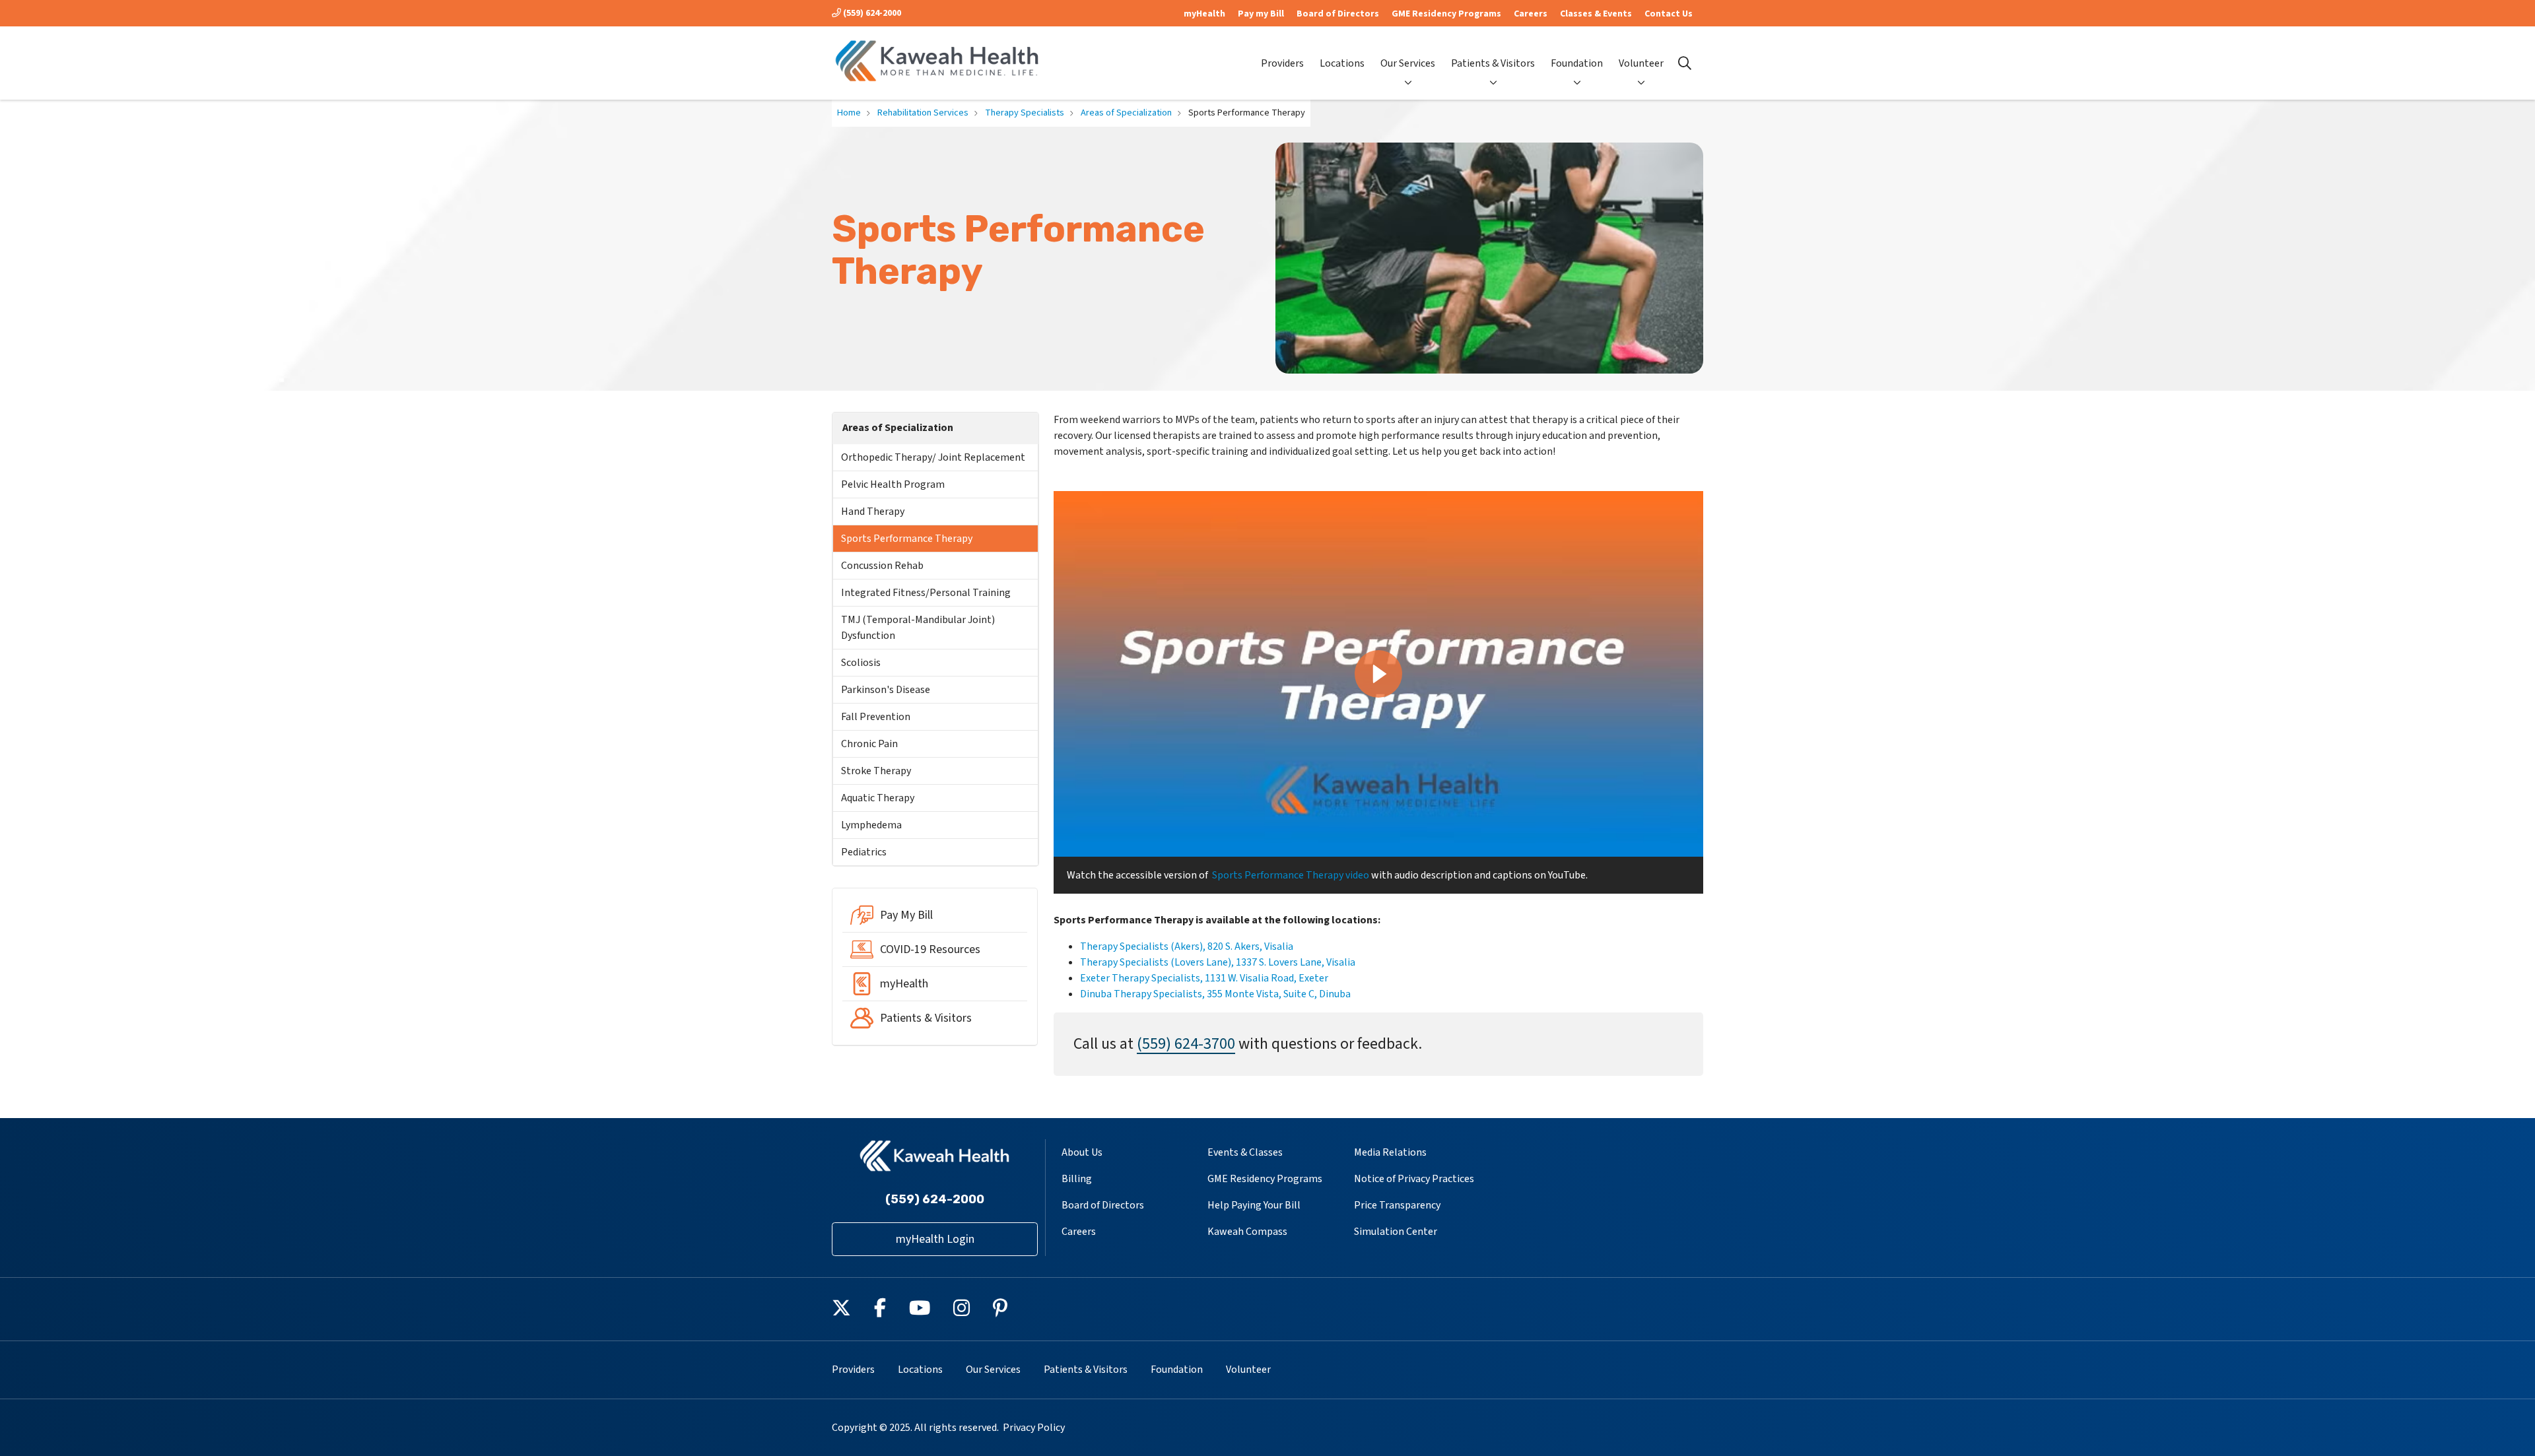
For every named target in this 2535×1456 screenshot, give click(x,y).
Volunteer (1641, 63)
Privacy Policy (1034, 1428)
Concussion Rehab (882, 566)
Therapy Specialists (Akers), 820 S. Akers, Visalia (1187, 946)
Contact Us (1669, 14)
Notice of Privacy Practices (1414, 1179)
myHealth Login (935, 1239)
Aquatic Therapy (878, 798)
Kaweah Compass (1247, 1232)
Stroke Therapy (876, 771)
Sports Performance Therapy (907, 539)
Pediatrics (864, 852)
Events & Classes (1245, 1152)
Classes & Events (1596, 14)
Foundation (1577, 63)
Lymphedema (871, 825)
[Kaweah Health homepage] (937, 63)
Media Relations (1390, 1152)
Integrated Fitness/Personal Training (926, 593)
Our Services (1408, 63)
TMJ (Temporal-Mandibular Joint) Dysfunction (918, 628)
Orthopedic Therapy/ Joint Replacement (933, 457)
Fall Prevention (876, 717)
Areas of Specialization (898, 428)
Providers (1282, 63)
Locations (1342, 63)
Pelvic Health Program (893, 484)
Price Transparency (1397, 1205)
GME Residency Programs (1446, 14)
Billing (1077, 1179)
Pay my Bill (1261, 14)
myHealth (1204, 14)
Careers (1531, 14)
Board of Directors (1338, 14)
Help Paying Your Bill (1254, 1205)
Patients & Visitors (1493, 63)
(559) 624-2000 (871, 13)
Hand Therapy (873, 512)
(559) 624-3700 (1186, 1044)
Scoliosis (861, 663)
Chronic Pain (869, 744)
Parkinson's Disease (886, 690)
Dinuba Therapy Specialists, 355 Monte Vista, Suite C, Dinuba (1215, 994)
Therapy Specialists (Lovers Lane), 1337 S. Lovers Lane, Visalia (1218, 962)
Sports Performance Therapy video (1291, 875)
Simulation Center (1396, 1232)
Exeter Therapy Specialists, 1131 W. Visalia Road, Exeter (1204, 978)
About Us (1082, 1152)
